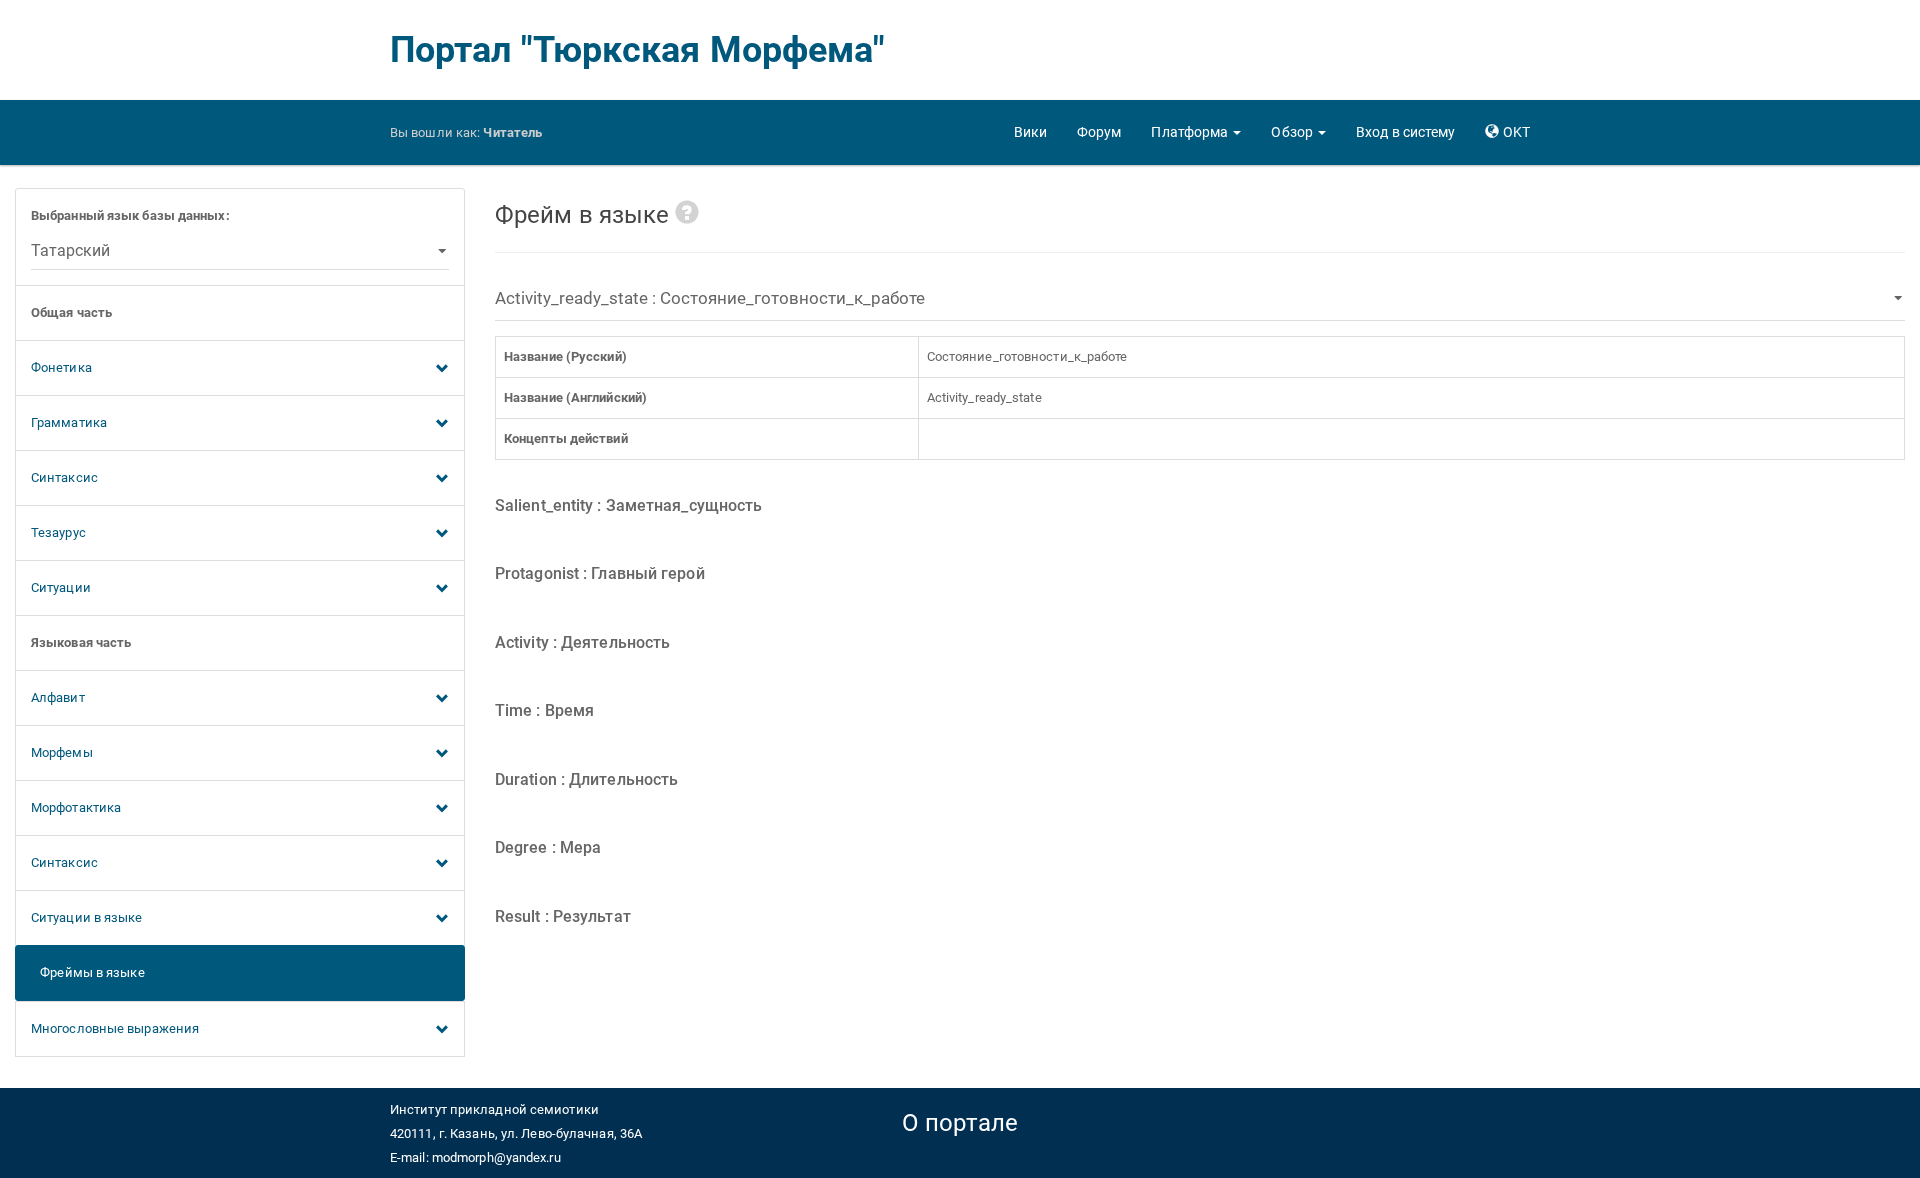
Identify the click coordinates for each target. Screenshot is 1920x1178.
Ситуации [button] (61, 587)
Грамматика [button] (69, 422)
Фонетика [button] (61, 367)
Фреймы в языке (88, 972)
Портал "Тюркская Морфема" (638, 50)
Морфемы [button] (62, 752)
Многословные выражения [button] (115, 1028)
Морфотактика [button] (76, 807)
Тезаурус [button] (58, 532)
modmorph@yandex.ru (496, 1157)
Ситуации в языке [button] (87, 917)
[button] (1196, 132)
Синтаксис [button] (64, 477)
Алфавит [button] (58, 697)
